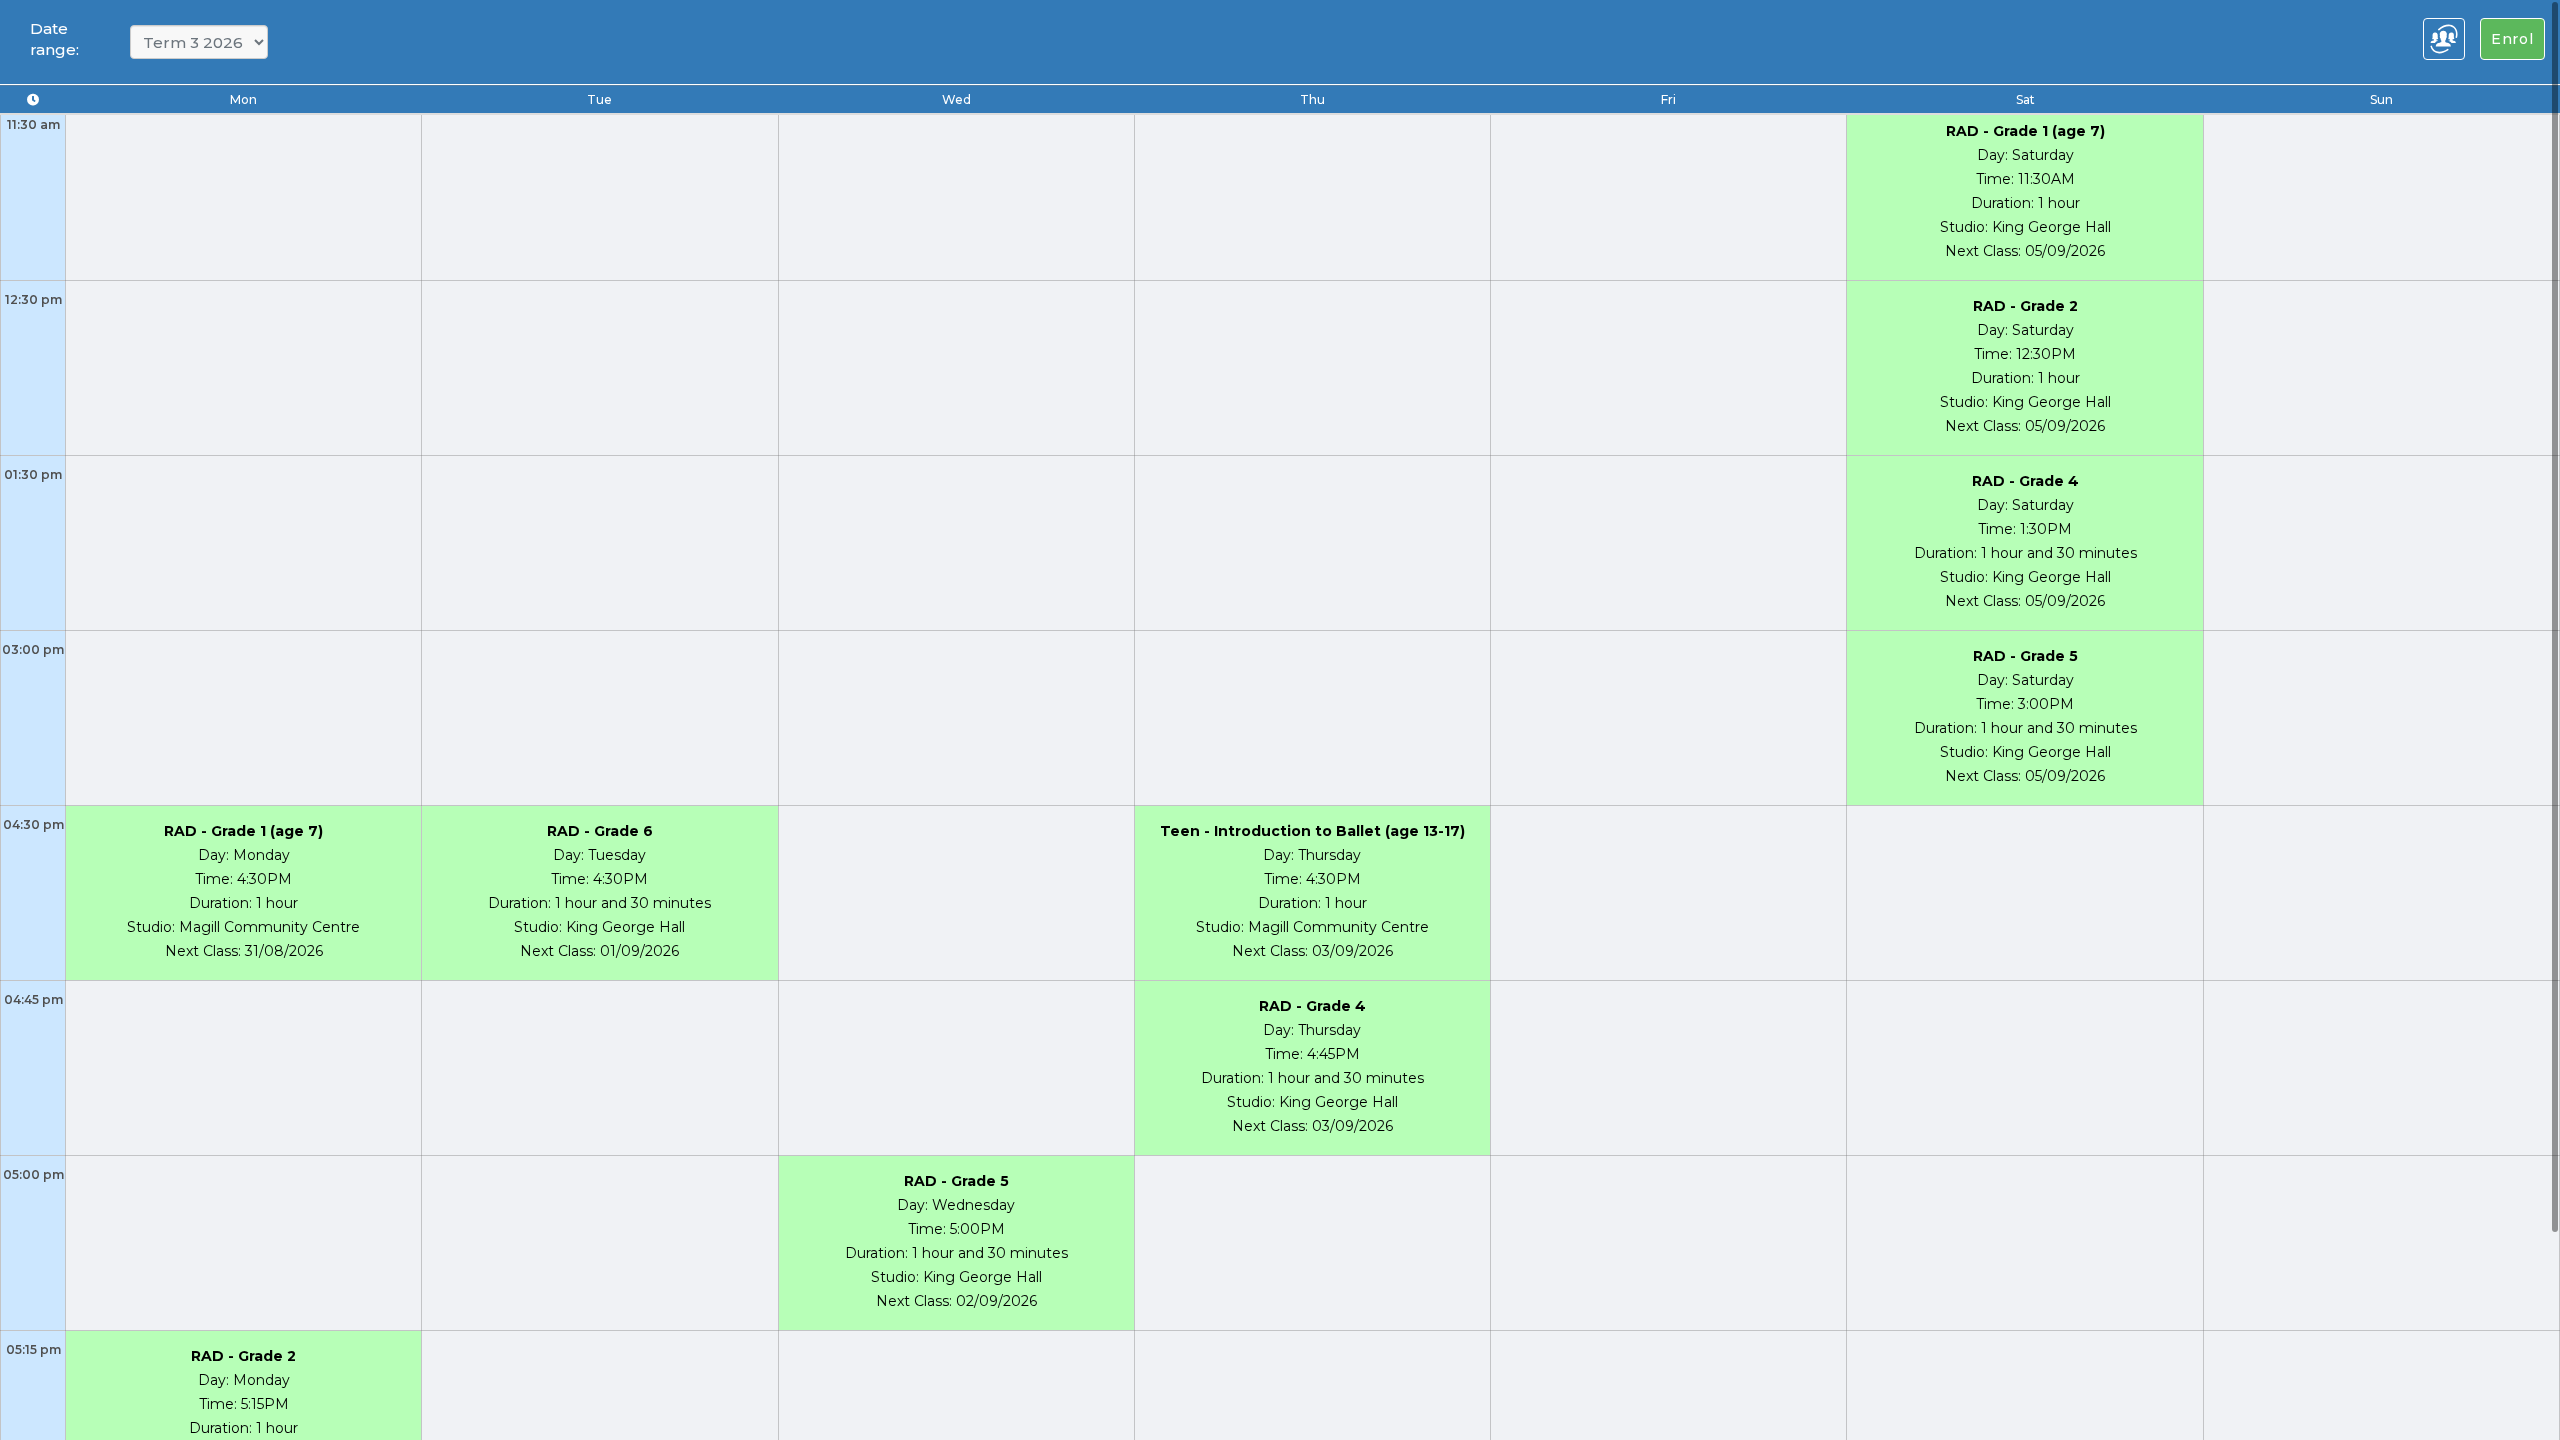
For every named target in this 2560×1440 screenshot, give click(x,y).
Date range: (54, 39)
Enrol (2512, 39)
